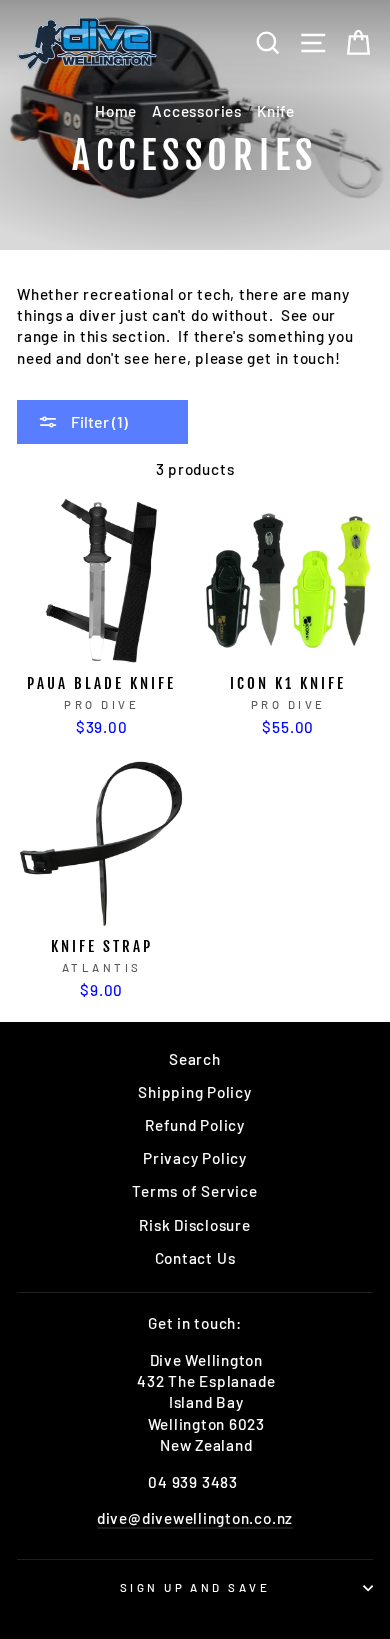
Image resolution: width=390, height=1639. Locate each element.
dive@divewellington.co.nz (195, 1518)
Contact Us (195, 1258)
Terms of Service (194, 1191)
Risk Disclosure (194, 1225)
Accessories (196, 111)
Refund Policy (195, 1125)
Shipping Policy (194, 1092)
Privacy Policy (195, 1158)
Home (116, 111)
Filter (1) (98, 421)
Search (195, 1059)
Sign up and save (195, 1587)
